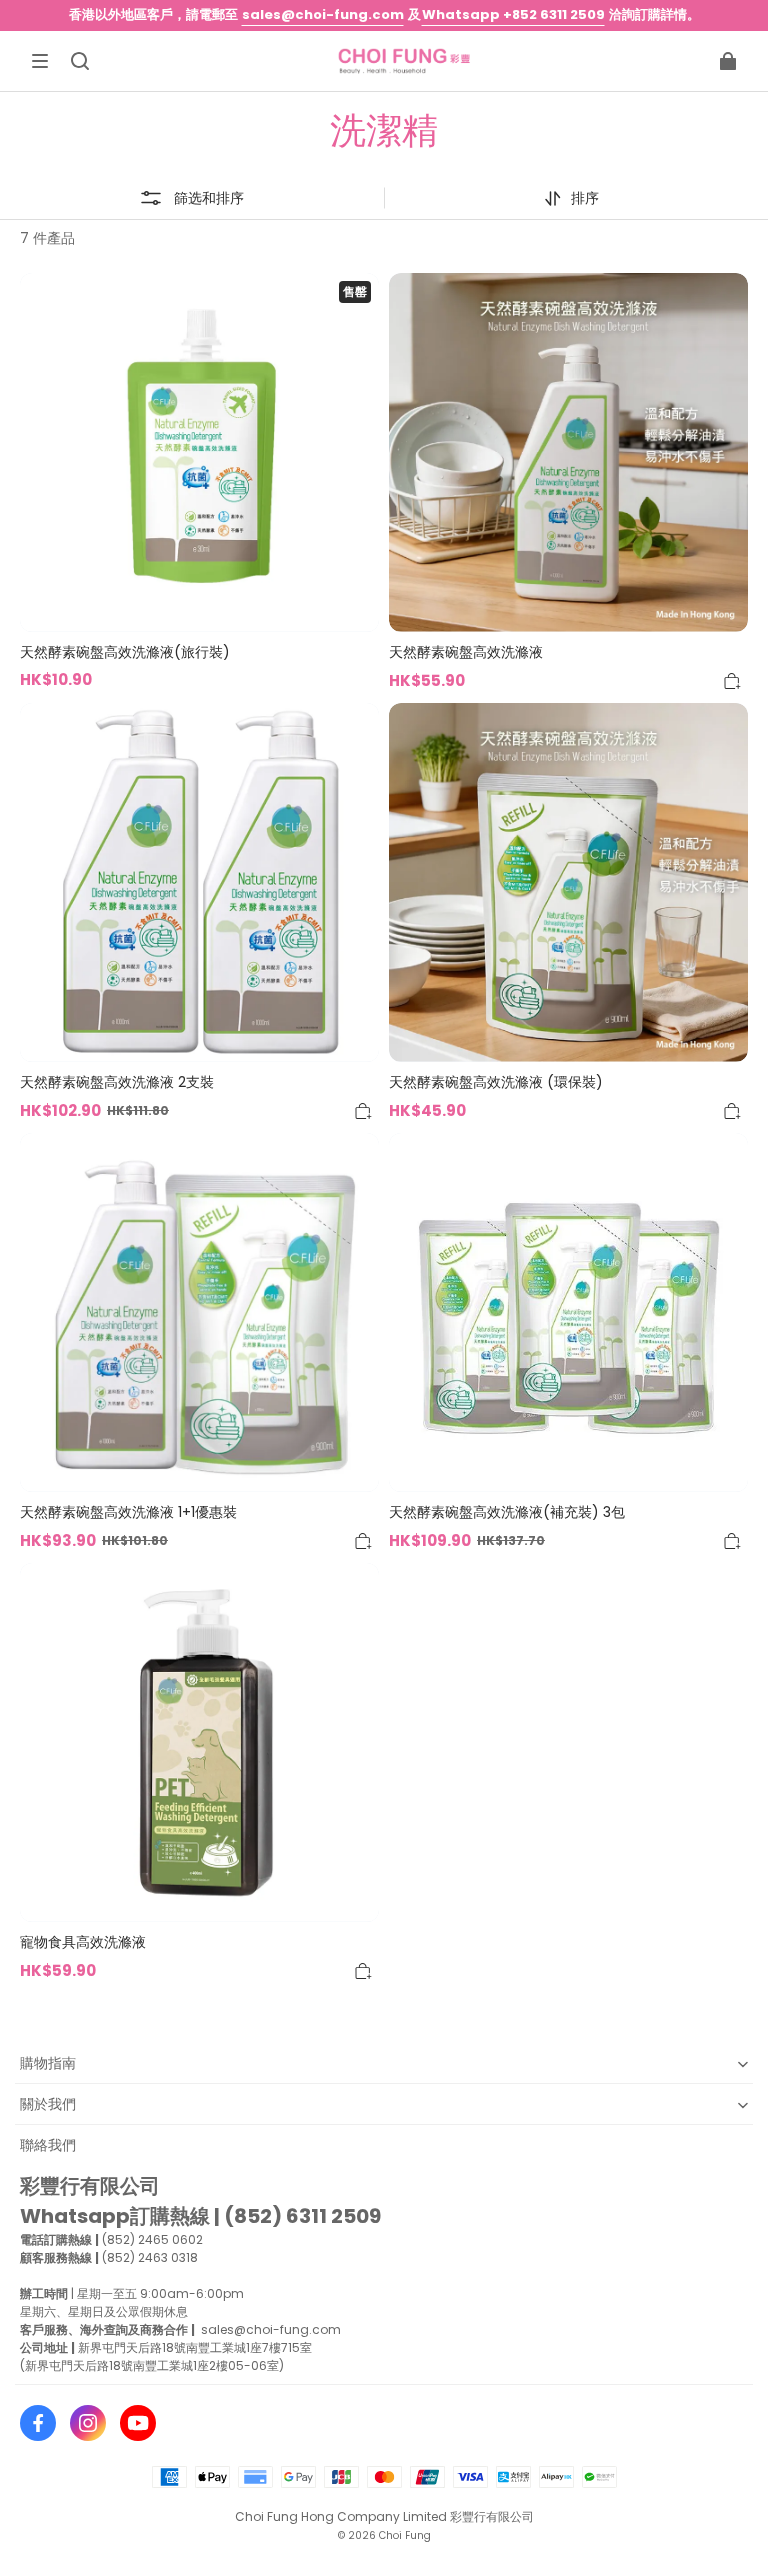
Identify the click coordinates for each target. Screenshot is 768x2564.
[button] (40, 61)
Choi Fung (405, 2535)
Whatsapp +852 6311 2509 (513, 14)
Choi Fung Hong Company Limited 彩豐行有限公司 (384, 2516)
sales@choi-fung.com (323, 14)
